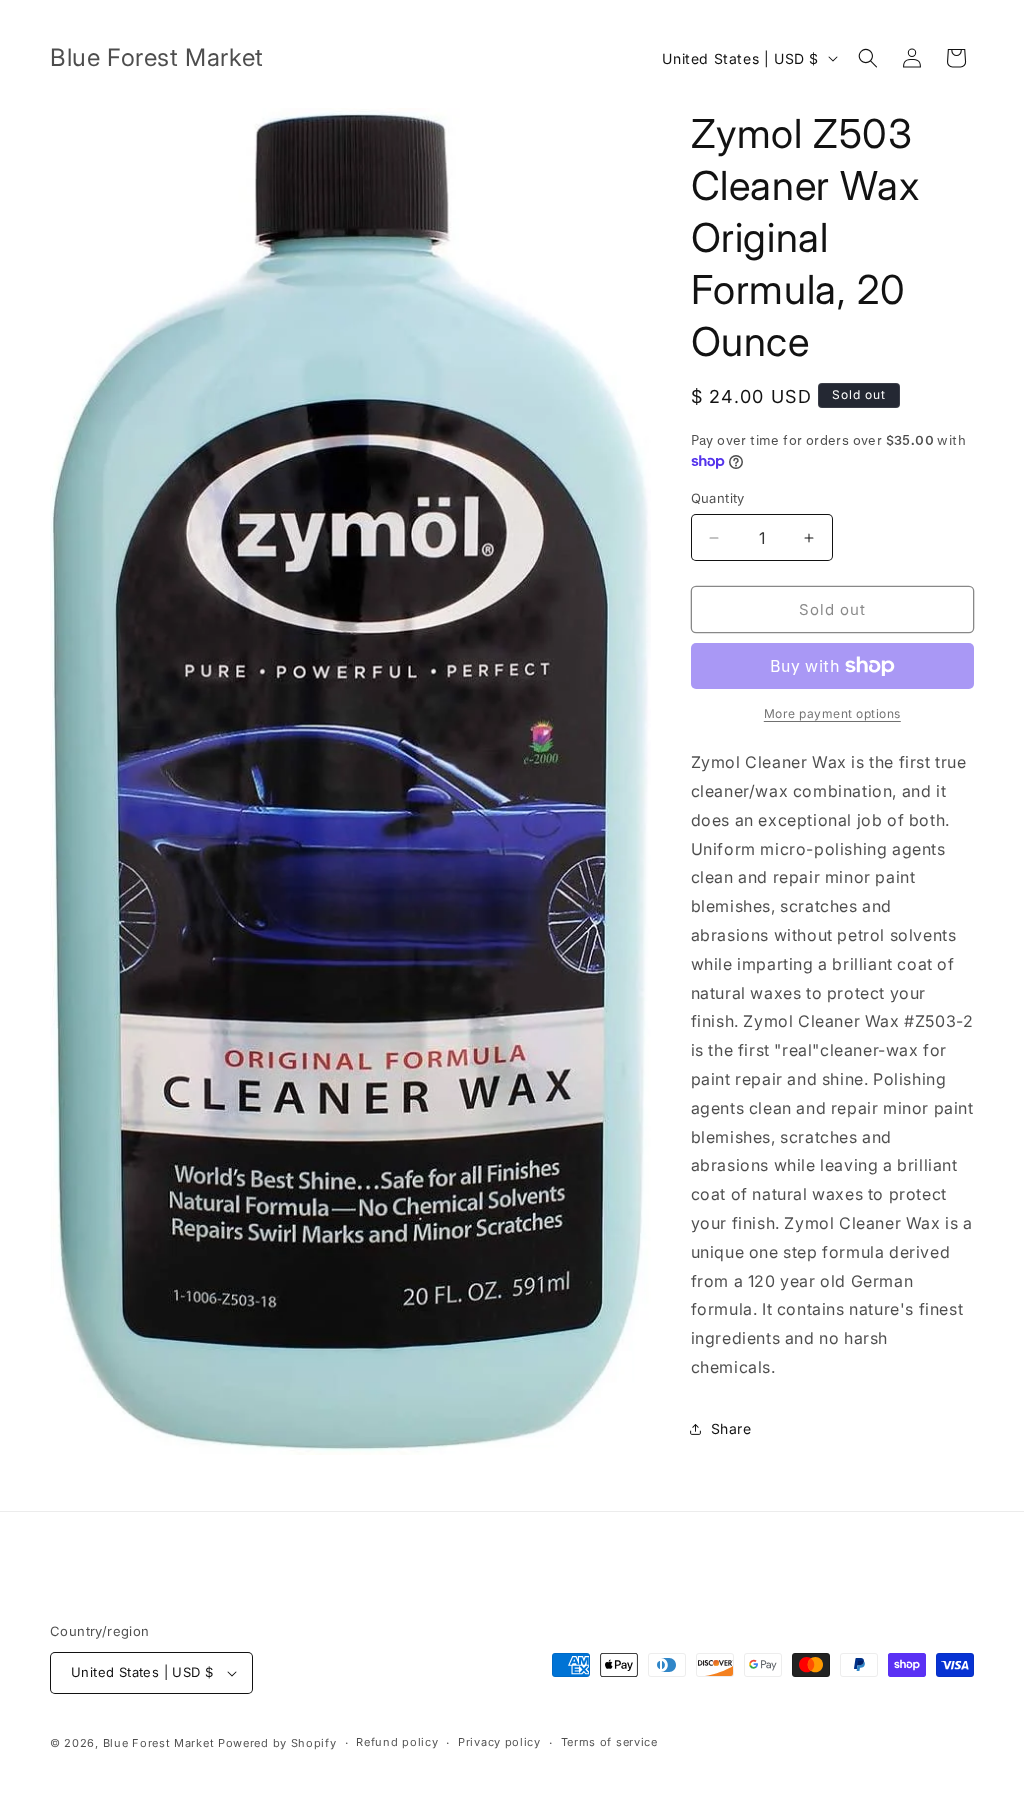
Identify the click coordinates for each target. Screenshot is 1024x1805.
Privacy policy (499, 1742)
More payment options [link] (832, 713)
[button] (868, 58)
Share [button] (731, 1428)
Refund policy (397, 1742)
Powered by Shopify (277, 1743)
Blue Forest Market (159, 1743)
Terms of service (609, 1742)
